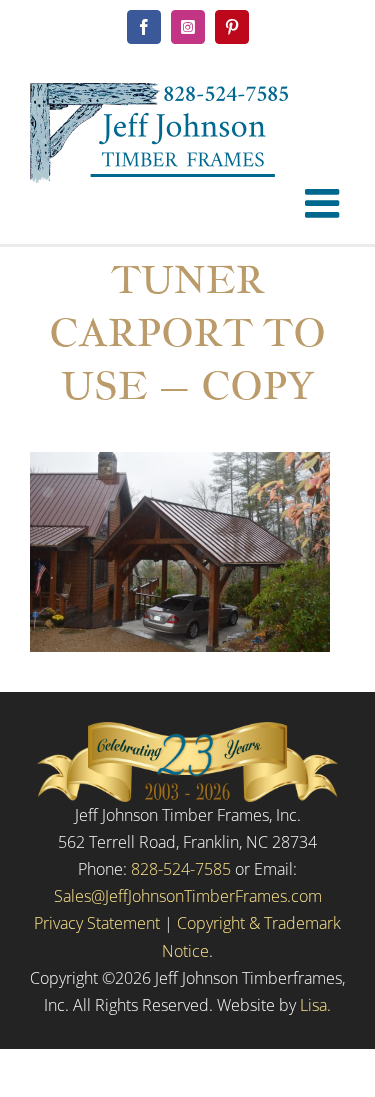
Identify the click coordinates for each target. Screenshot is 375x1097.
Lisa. (315, 1005)
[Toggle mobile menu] (325, 203)
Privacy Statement (97, 923)
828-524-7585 (181, 869)
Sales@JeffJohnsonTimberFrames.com (188, 896)
